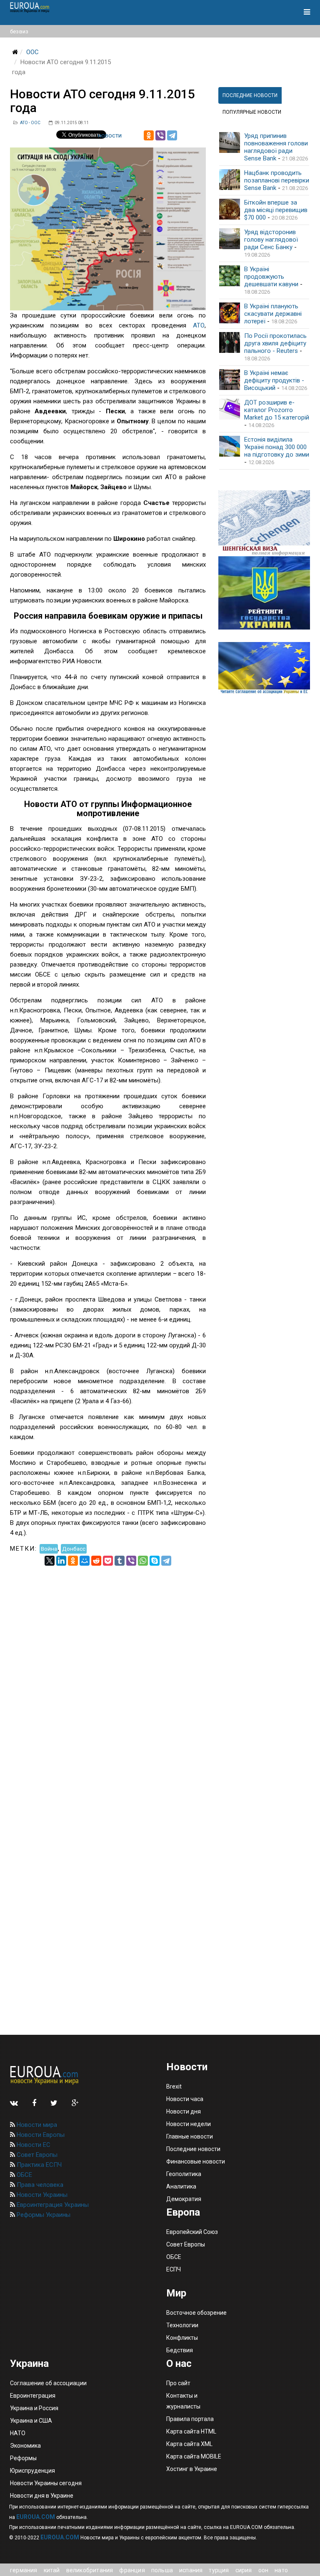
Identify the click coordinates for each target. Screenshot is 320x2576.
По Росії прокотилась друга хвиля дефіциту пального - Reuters (275, 343)
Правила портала (190, 2419)
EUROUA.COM (36, 2517)
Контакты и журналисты (183, 2401)
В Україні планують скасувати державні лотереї (273, 314)
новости (110, 135)
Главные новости (190, 2136)
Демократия (184, 2199)
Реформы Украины (43, 2215)
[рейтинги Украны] (264, 593)
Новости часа (185, 2099)
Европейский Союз (192, 2232)
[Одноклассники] (149, 135)
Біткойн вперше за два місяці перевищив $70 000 (276, 210)
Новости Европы (40, 2135)
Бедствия (180, 2350)
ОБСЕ (24, 2175)
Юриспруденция (32, 2471)
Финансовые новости (196, 2161)
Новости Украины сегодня (46, 2483)
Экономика (25, 2446)
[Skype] (155, 1561)
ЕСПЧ (174, 2269)
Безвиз (19, 31)
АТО (199, 325)
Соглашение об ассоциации (48, 2383)
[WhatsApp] (143, 1561)
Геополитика (184, 2174)
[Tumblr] (120, 1561)
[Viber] (160, 135)
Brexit (174, 2086)
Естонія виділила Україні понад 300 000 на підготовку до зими (277, 447)
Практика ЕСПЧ (38, 2165)
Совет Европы (36, 2155)
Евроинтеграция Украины (52, 2205)
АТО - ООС (30, 123)
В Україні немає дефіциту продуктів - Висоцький (274, 380)
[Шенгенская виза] (264, 523)
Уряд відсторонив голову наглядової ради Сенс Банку (271, 240)
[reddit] (96, 1561)
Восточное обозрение (196, 2313)
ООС (32, 52)
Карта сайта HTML (191, 2431)
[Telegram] (172, 135)
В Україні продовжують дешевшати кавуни (271, 277)
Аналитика (181, 2186)
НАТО (18, 2433)
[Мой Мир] (85, 1561)
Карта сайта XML (189, 2444)
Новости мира (36, 2125)
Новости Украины (41, 2195)
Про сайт (178, 2383)
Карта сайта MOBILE (194, 2456)
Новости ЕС (33, 2145)
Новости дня (184, 2111)
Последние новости (193, 2149)
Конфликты (182, 2338)
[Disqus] (108, 1670)
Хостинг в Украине (192, 2469)
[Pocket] (108, 1561)
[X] (50, 1561)
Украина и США (31, 2421)
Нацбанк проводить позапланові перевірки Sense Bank (277, 180)
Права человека (39, 2185)
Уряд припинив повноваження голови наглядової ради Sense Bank (276, 147)
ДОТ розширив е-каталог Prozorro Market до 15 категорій (277, 410)
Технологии (182, 2325)
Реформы (23, 2458)
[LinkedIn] (61, 1561)
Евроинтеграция (33, 2396)
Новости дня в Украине (42, 2496)
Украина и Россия (34, 2408)
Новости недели (189, 2124)
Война (49, 1549)
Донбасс (74, 1549)
